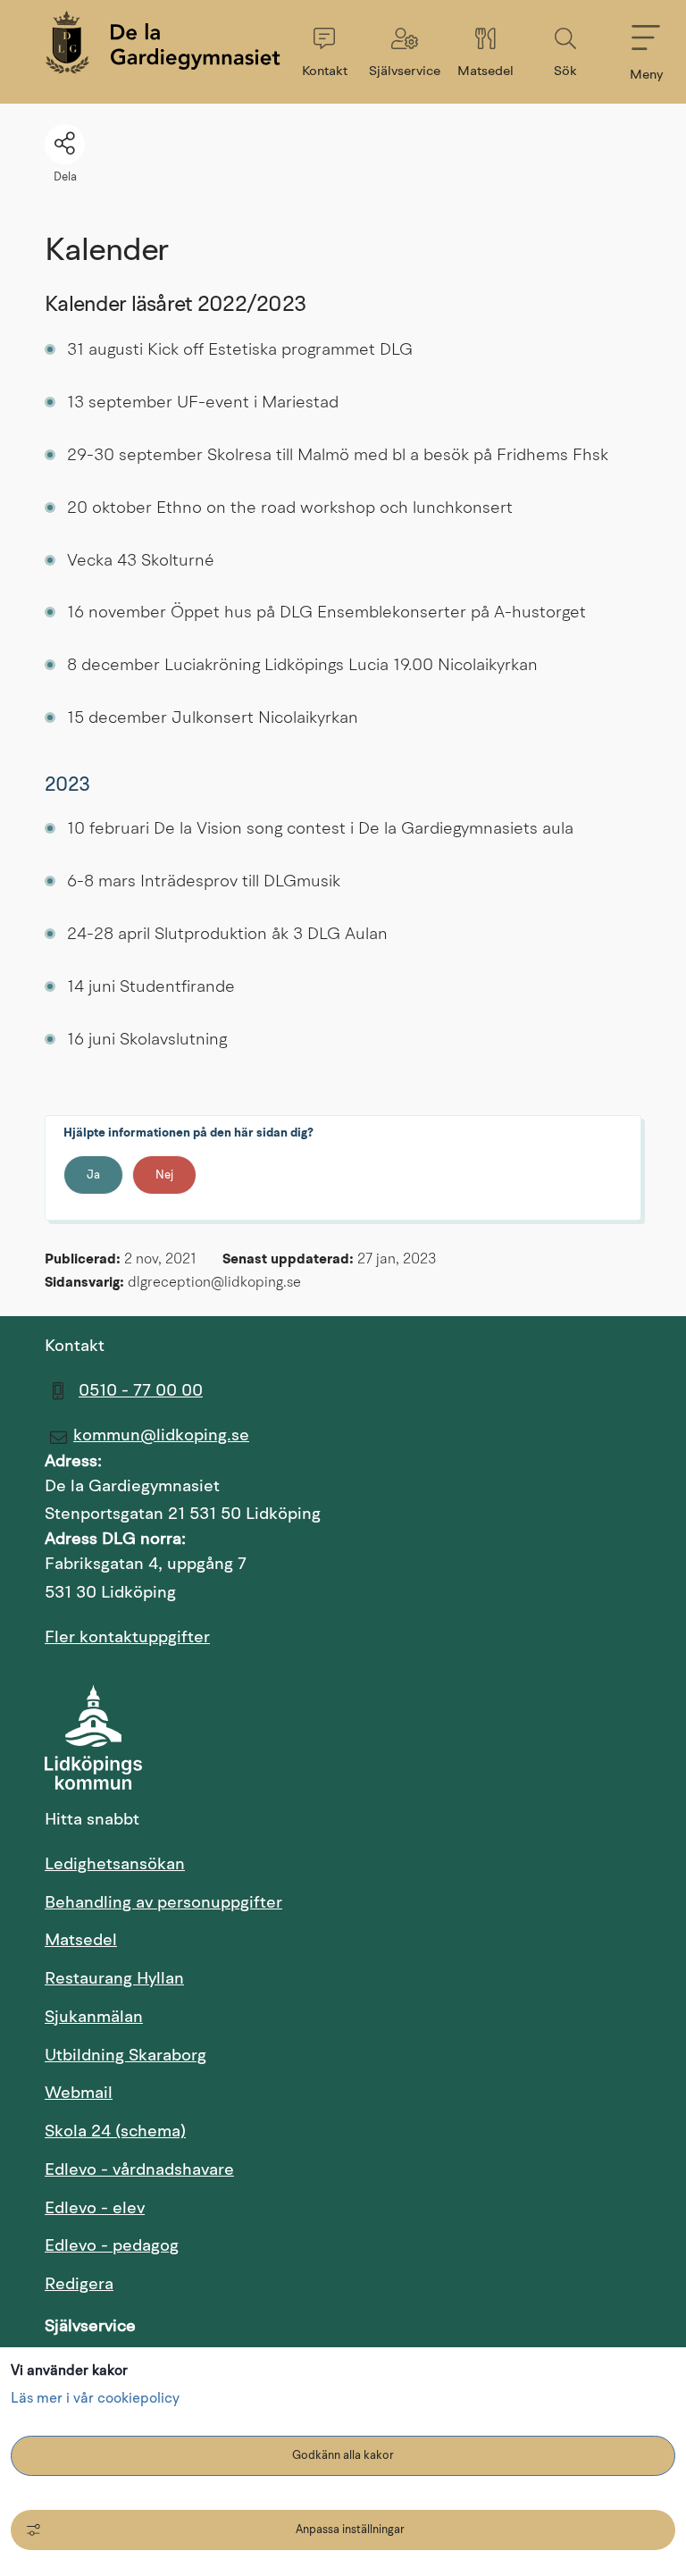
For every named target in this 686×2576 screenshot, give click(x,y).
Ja (93, 1175)
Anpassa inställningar (350, 2530)
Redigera (79, 2285)
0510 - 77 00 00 (141, 1392)
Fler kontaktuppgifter (127, 1638)
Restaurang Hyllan (114, 1980)
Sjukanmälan (94, 2018)
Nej (164, 1175)
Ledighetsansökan (215, 1865)
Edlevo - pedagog (297, 2246)
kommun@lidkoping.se (161, 1436)
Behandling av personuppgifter (163, 1904)
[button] (324, 52)
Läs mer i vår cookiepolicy (95, 2399)
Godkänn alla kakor (343, 2456)
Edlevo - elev (280, 2209)
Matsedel (181, 1941)
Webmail (179, 2094)
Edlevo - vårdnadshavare (324, 2170)
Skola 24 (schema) (300, 2132)
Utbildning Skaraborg (226, 2056)
